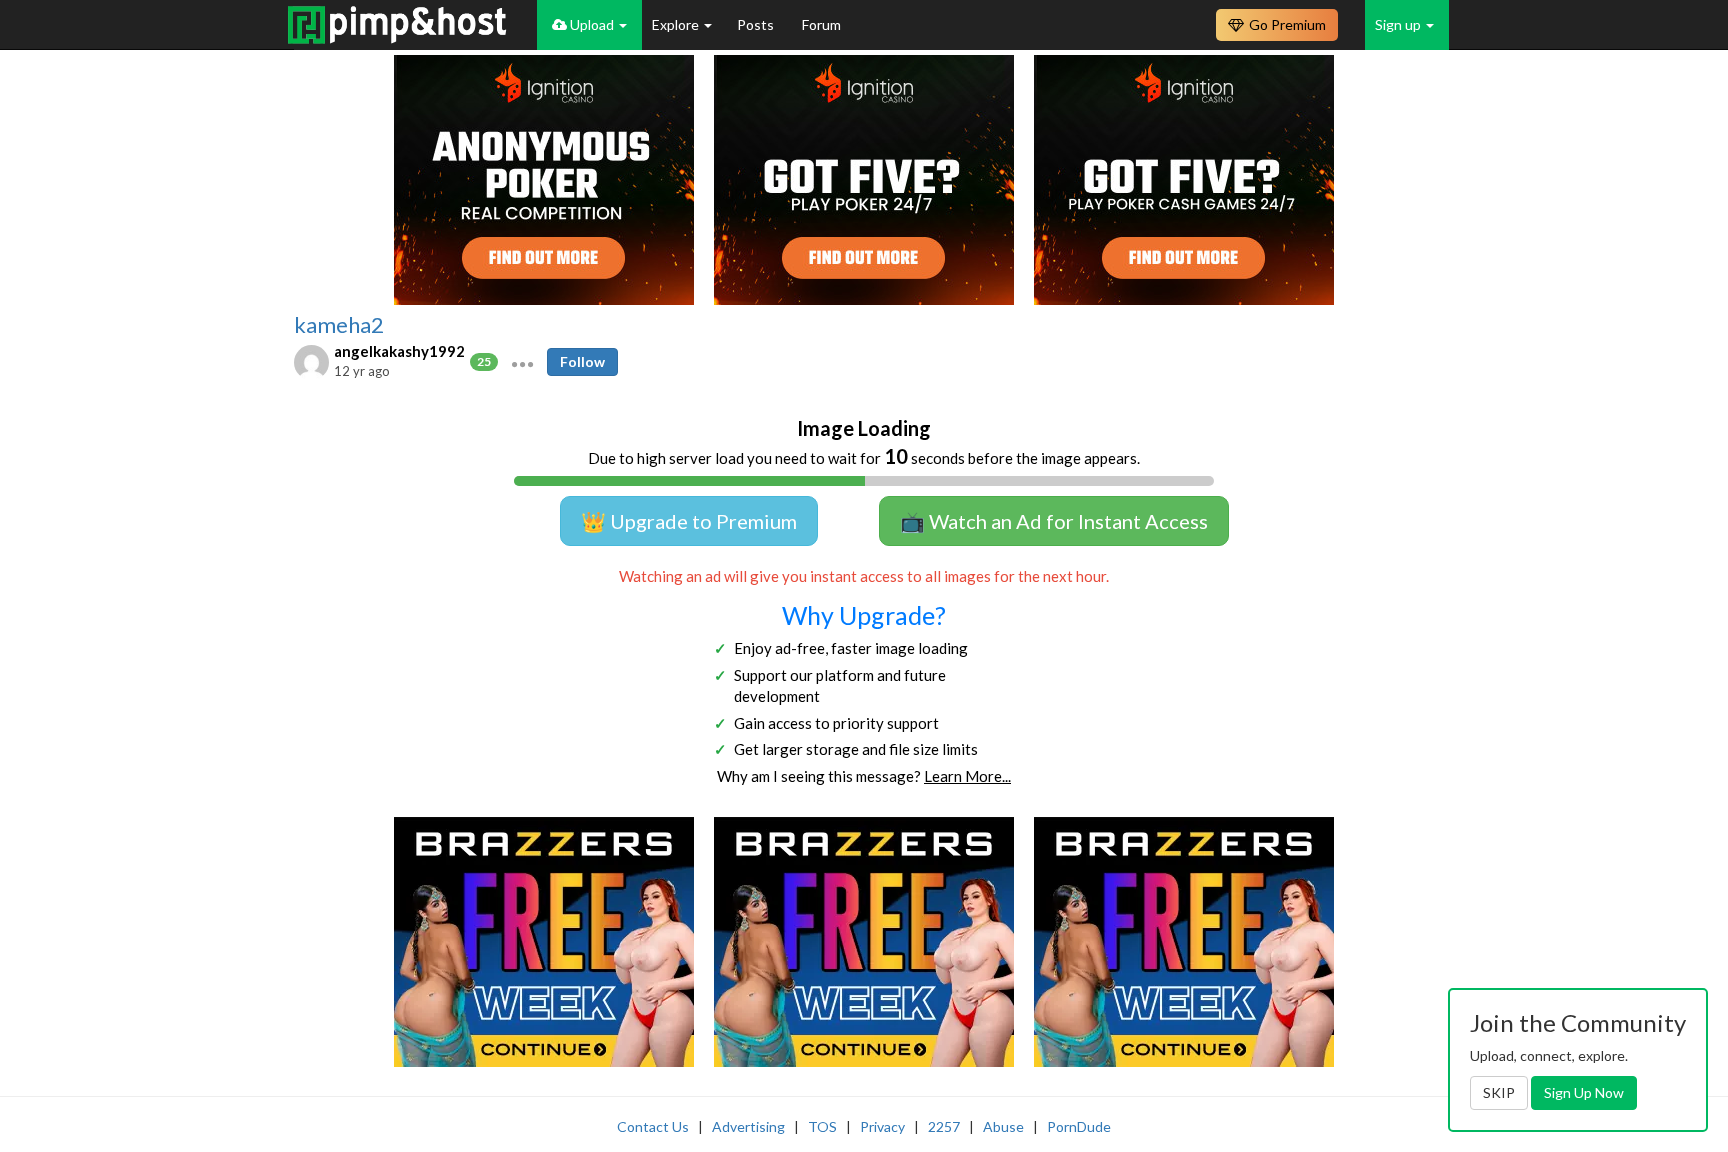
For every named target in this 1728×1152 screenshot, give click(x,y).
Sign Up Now (1584, 1092)
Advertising (748, 1126)
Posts (757, 24)
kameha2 (339, 325)
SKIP (1499, 1092)
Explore (677, 24)
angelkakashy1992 (399, 351)
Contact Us (653, 1126)
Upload (592, 24)
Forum (821, 24)
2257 (944, 1126)
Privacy (882, 1126)
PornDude (1079, 1126)
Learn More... (967, 776)
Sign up (1399, 24)
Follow (582, 361)
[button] (522, 362)
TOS (822, 1126)
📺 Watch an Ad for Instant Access (1054, 521)
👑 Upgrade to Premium (689, 521)
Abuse (1003, 1126)
